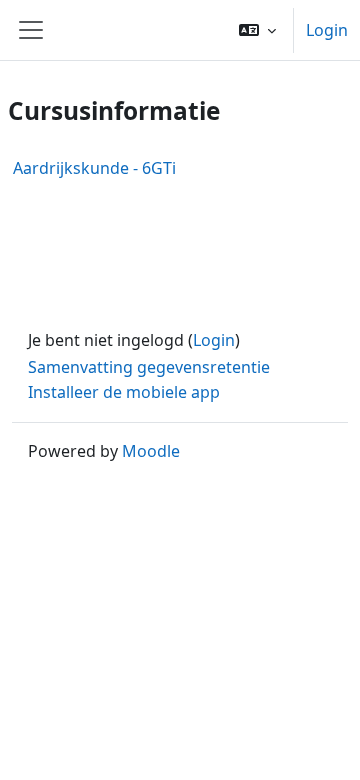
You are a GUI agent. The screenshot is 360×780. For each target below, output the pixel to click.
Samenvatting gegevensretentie (149, 367)
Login (327, 30)
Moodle (151, 451)
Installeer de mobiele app (124, 392)
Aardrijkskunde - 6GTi (94, 168)
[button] (257, 30)
